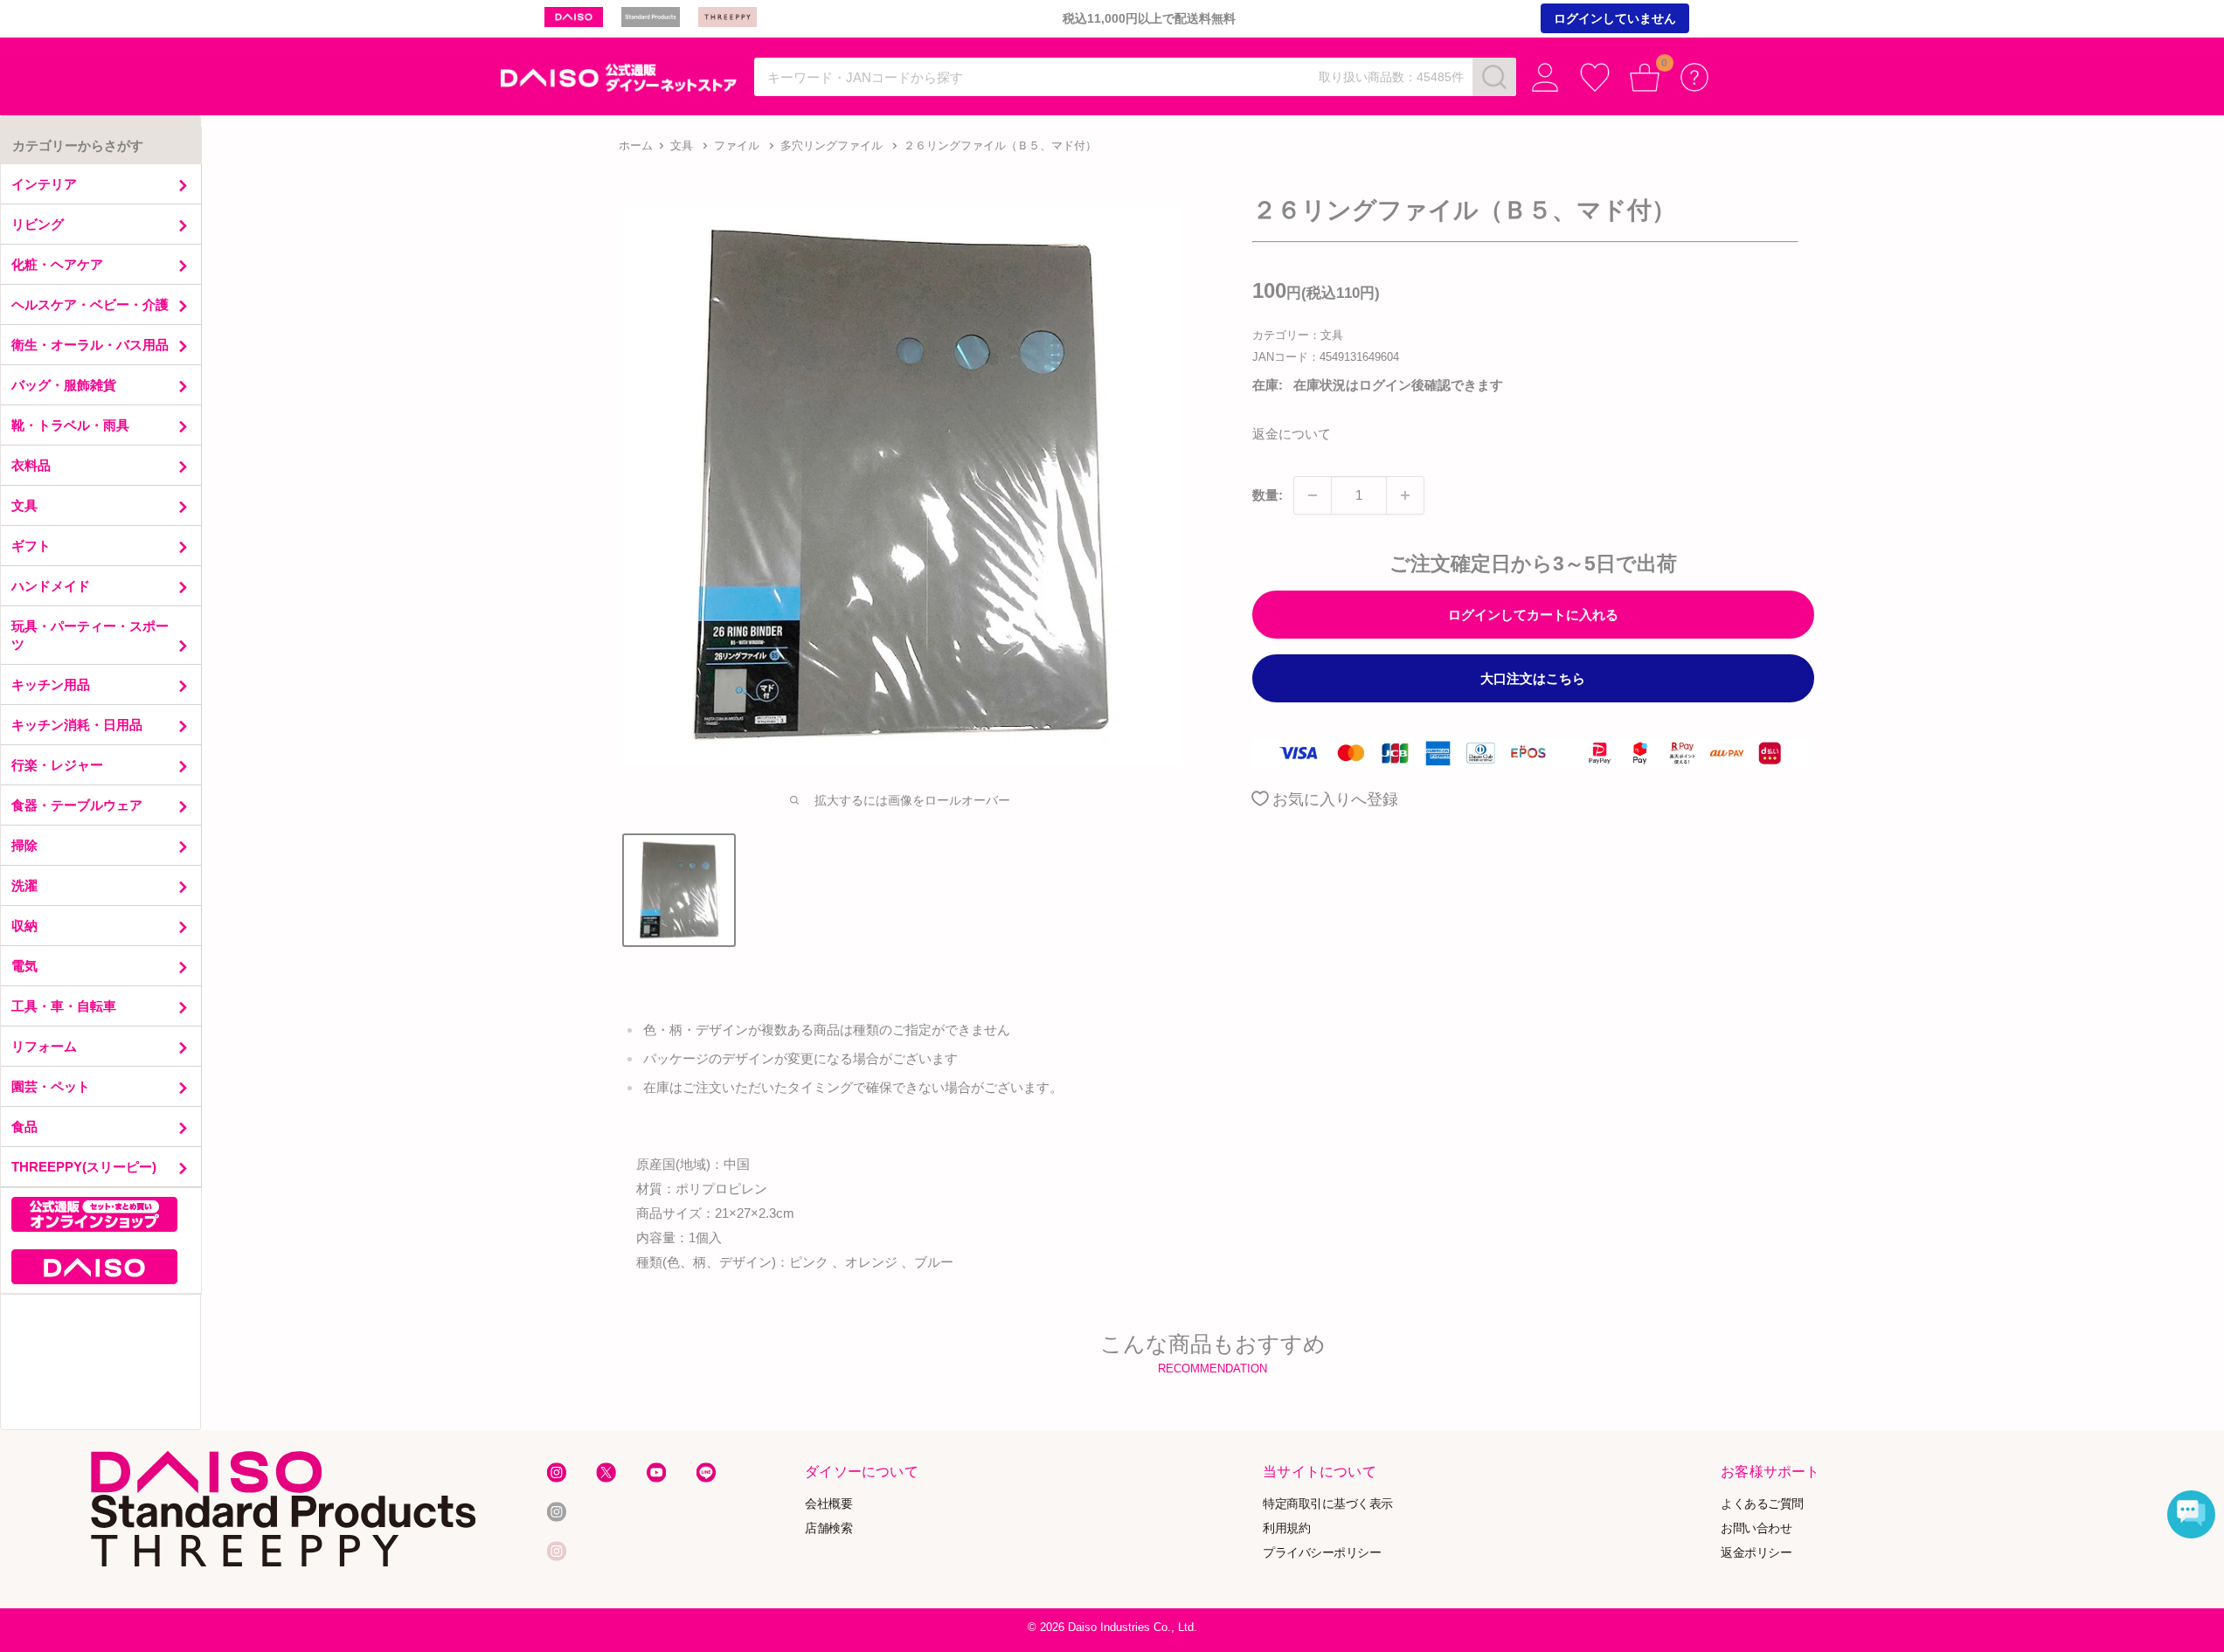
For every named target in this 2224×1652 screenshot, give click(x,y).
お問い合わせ (1756, 1528)
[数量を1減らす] (1313, 495)
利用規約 (1286, 1528)
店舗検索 (828, 1528)
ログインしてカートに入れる (1533, 615)
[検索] (1494, 77)
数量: (1268, 495)
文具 (682, 145)
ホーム (636, 145)
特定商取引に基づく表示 (1328, 1503)
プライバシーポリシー (1322, 1552)
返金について (1292, 434)
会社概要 (828, 1503)
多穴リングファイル (831, 145)
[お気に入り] (1595, 77)
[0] (1645, 77)
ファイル (737, 145)
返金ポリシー (1756, 1552)
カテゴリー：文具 (1298, 335)
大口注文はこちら (1533, 678)
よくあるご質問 (1762, 1503)
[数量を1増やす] (1405, 495)
